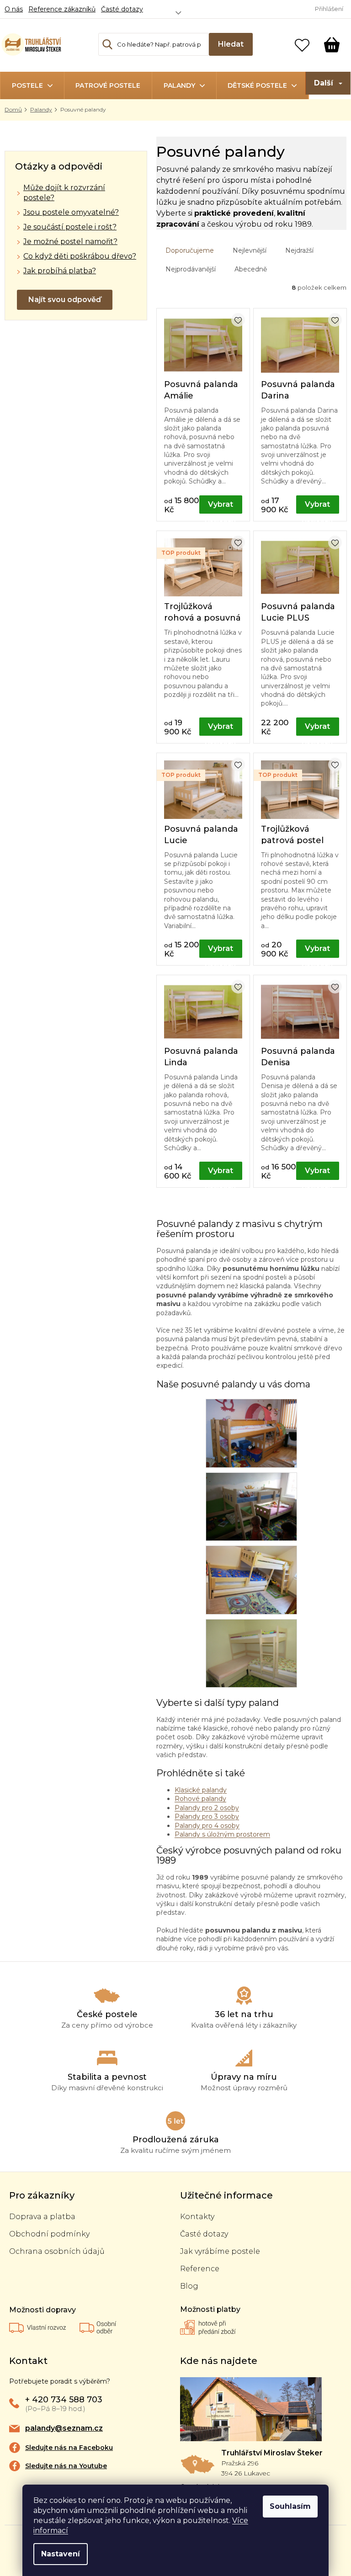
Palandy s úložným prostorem (222, 1834)
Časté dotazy (122, 9)
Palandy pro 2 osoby (207, 1808)
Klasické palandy (201, 1790)
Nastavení (61, 2554)
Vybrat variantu (221, 507)
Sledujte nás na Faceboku (69, 2448)
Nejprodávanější (191, 269)
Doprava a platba (42, 2217)
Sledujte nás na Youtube (66, 2466)
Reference (200, 2269)
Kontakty (197, 2217)
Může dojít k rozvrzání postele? (64, 193)
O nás (14, 9)
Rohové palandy (200, 1799)
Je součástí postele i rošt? (70, 227)
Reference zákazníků (62, 9)
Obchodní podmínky (49, 2234)
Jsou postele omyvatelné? (71, 212)
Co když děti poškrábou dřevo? (80, 256)
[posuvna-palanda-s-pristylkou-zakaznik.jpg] (251, 1579)
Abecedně (251, 269)
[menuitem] (32, 85)
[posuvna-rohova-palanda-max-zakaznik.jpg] (251, 1653)
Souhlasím (290, 2506)
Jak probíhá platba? (60, 271)
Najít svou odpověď (65, 300)
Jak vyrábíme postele (220, 2251)
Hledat (231, 44)
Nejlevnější (250, 250)
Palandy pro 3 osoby (207, 1816)
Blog (189, 2286)
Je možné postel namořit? (70, 242)
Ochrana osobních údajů (57, 2251)
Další (324, 83)
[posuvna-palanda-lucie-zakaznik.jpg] (251, 1433)
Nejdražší (299, 250)
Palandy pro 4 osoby (207, 1826)
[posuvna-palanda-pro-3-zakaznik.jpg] (251, 1506)
